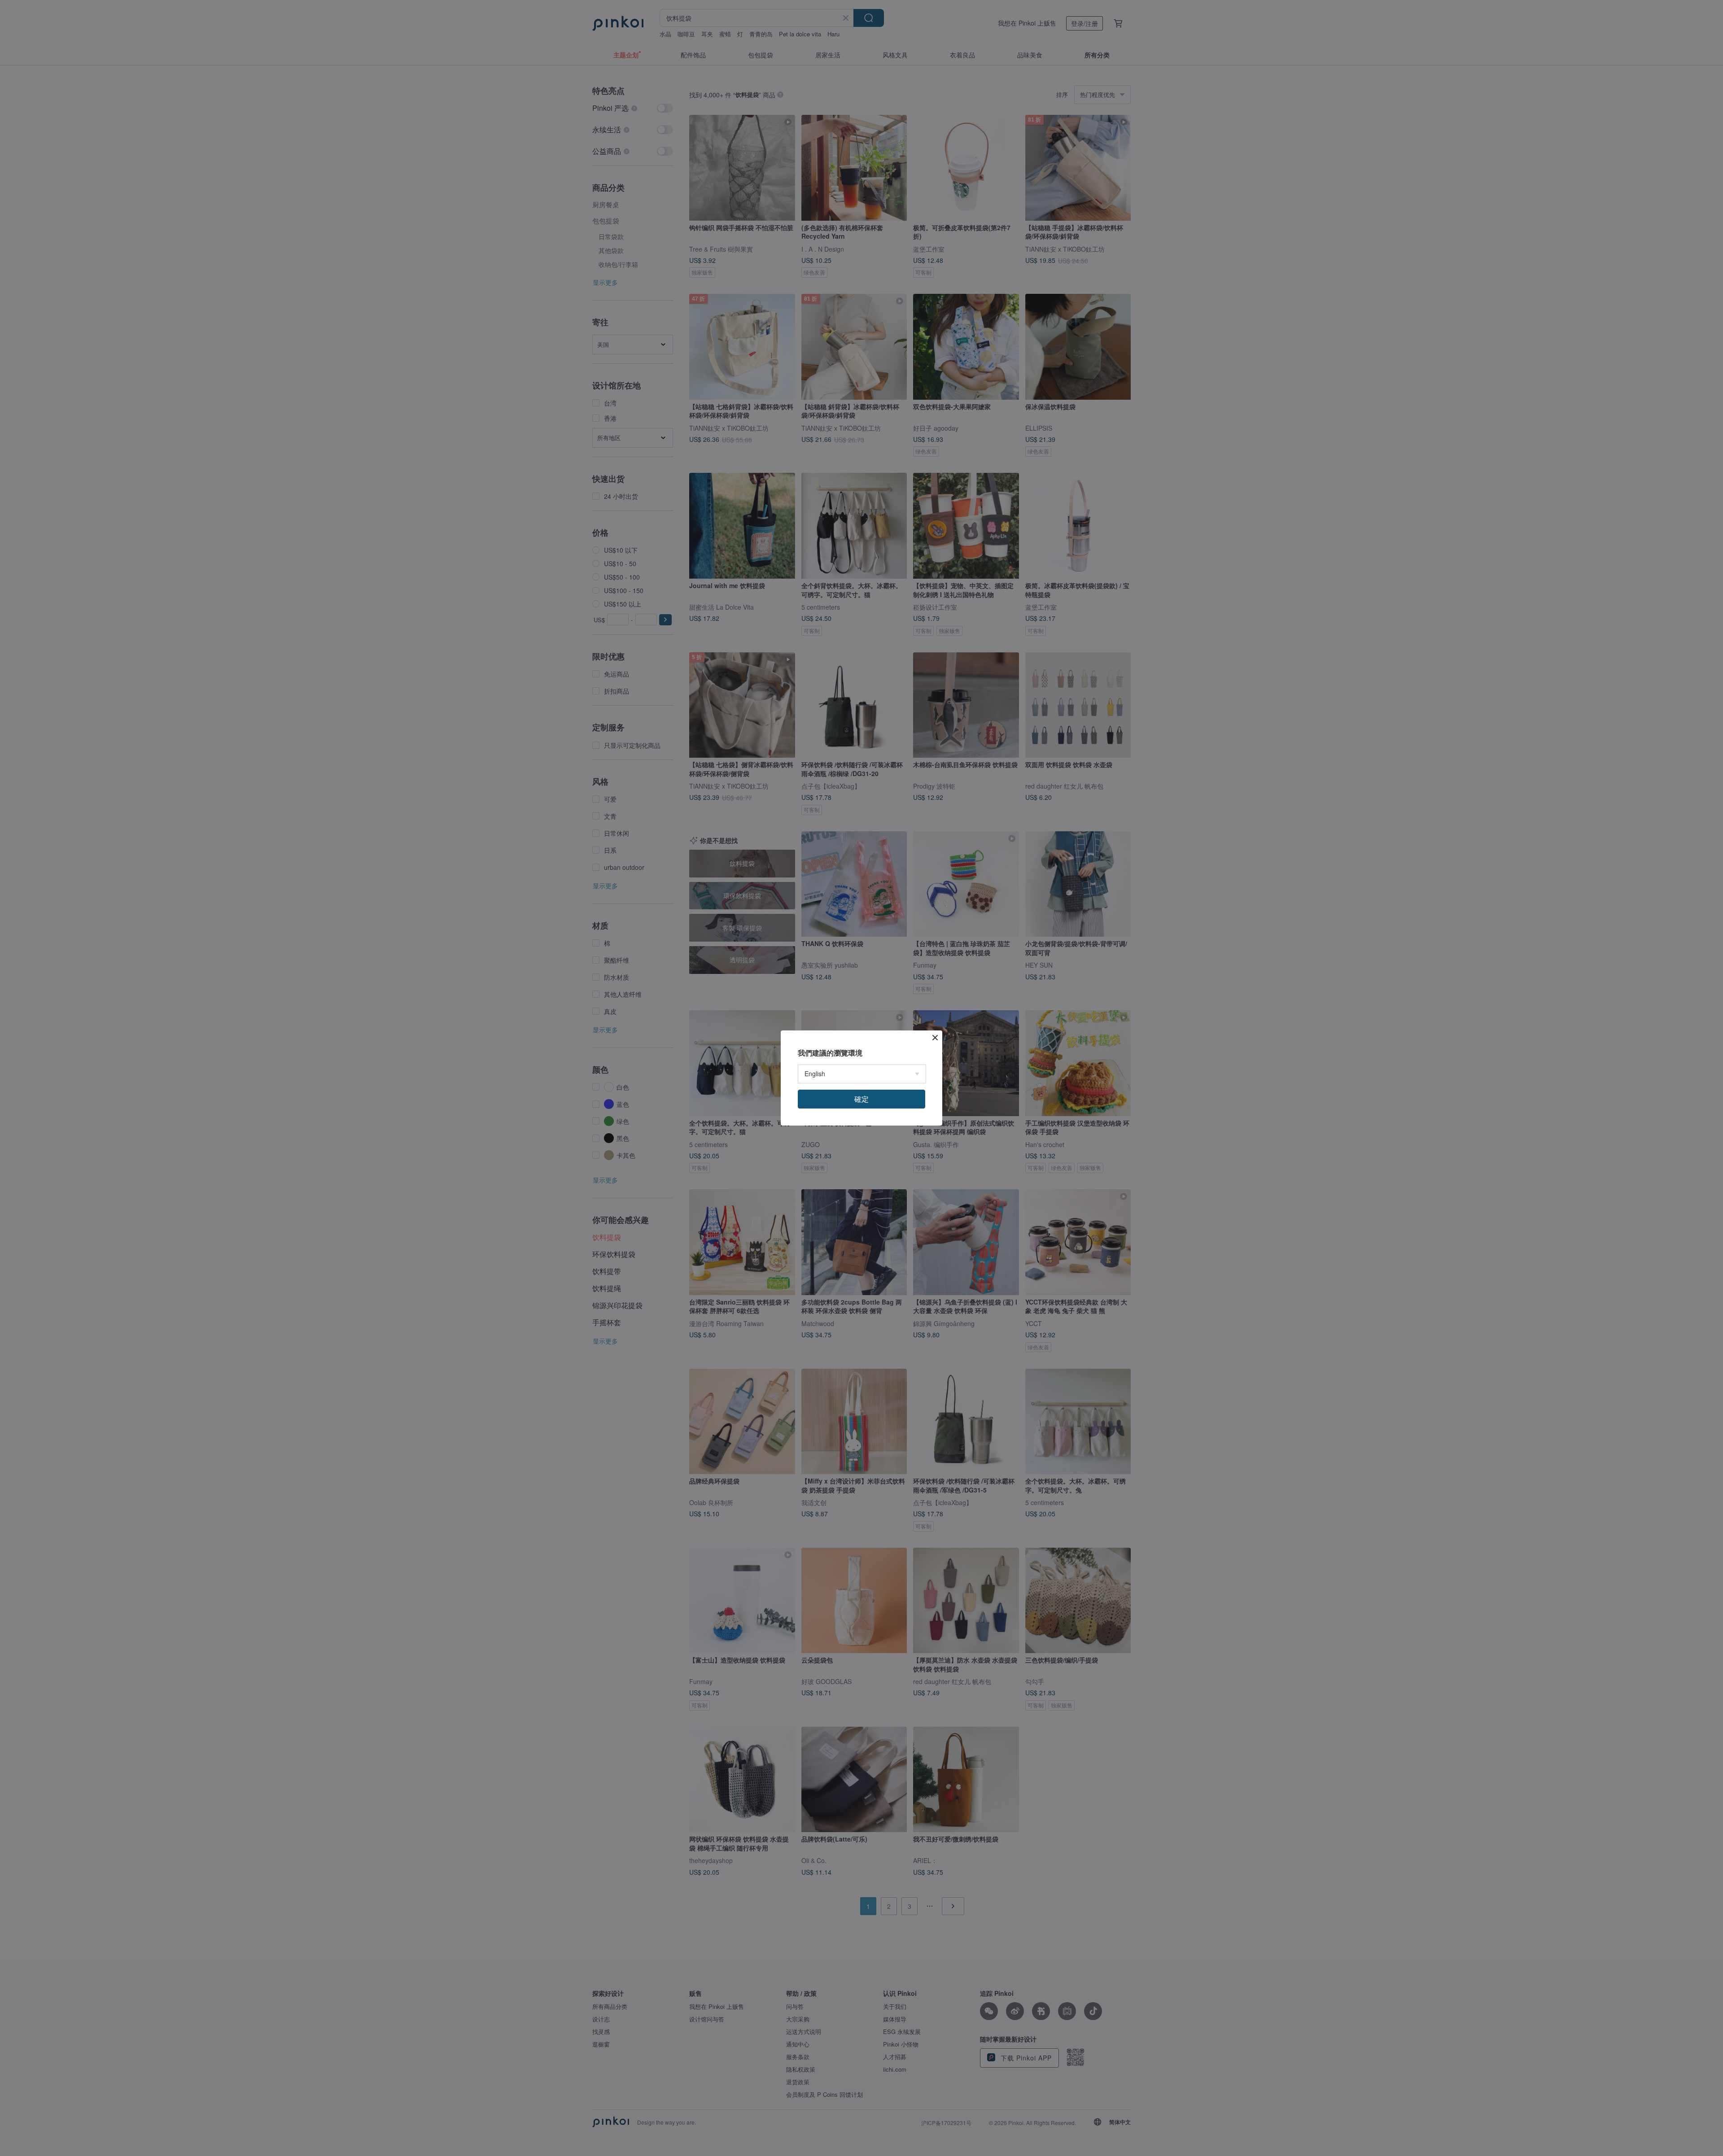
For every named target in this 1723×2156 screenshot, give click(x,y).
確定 (861, 1099)
